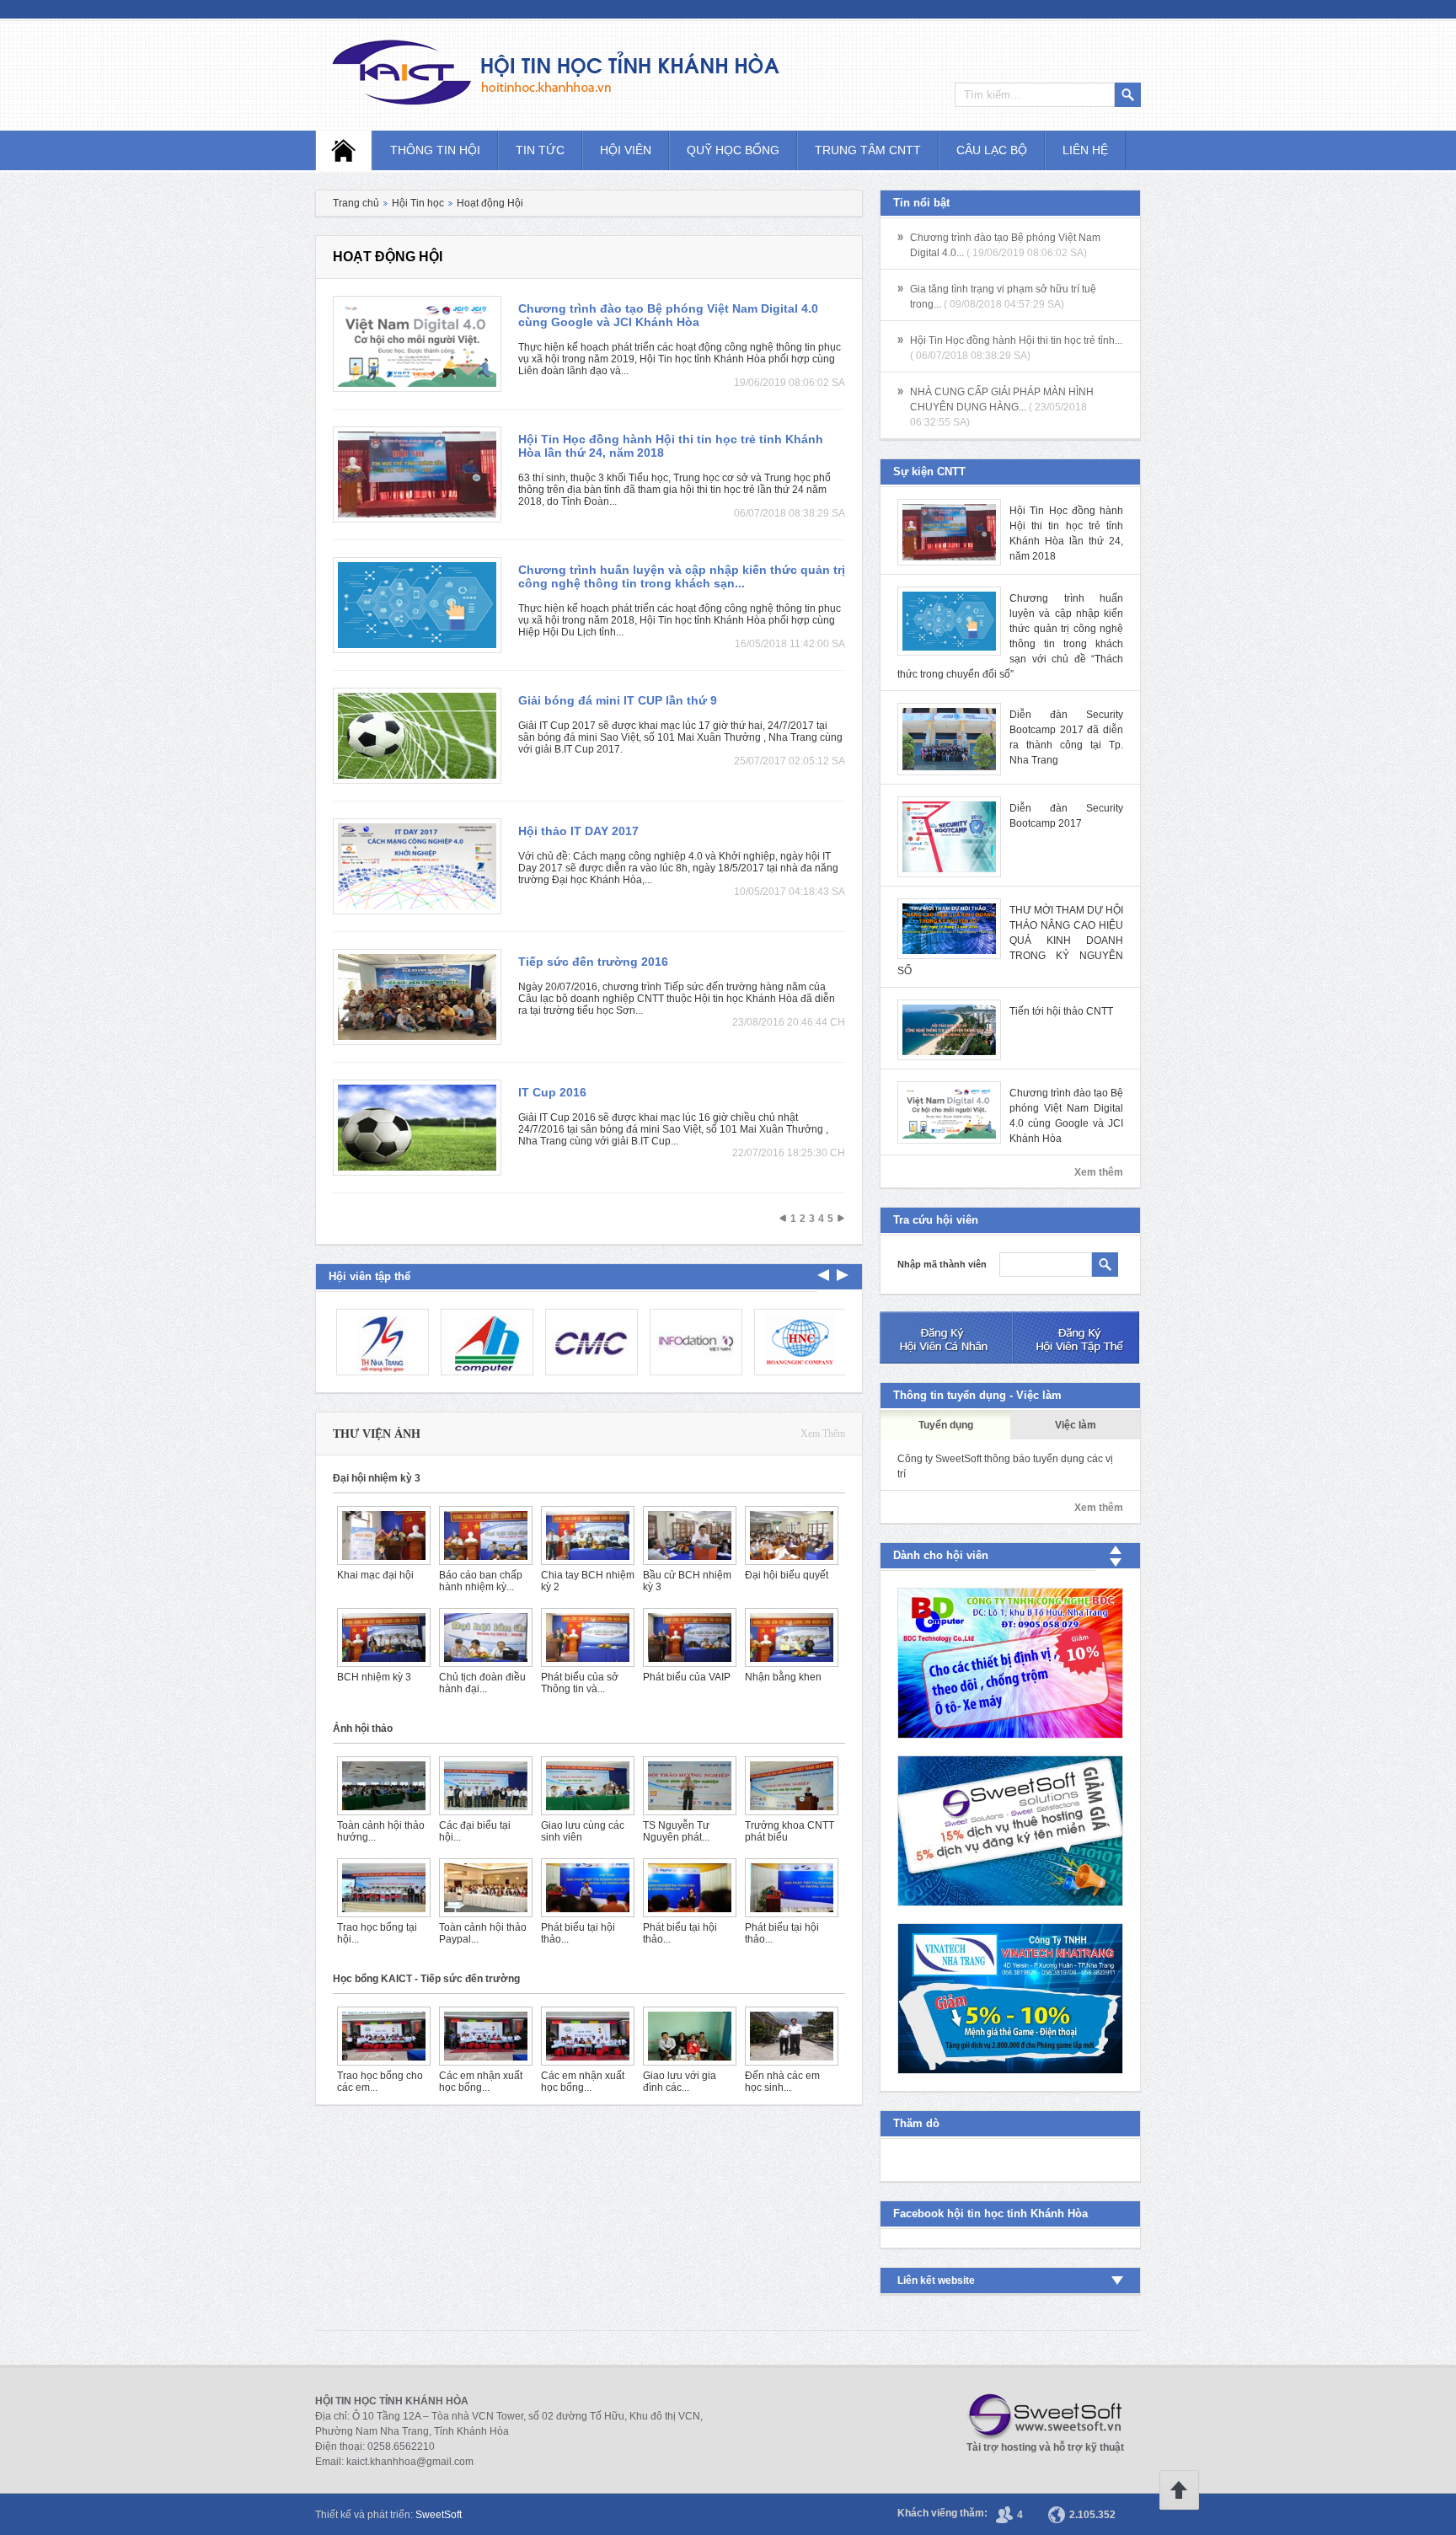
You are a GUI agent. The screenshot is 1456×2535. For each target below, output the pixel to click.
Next (823, 1275)
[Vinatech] (1010, 1999)
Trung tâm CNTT (868, 150)
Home (344, 150)
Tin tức (540, 150)
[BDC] (1010, 1663)
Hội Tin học (418, 203)
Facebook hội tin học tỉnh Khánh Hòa (990, 2213)
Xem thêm (823, 1434)
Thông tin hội (435, 150)
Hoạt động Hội (490, 203)
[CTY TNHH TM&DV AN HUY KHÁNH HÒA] (484, 1342)
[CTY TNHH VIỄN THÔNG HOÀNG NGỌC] (797, 1342)
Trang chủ (356, 203)
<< (783, 1219)
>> (841, 1219)
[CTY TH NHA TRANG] (379, 1342)
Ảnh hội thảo (363, 1728)
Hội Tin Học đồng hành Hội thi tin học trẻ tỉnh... (1016, 340)
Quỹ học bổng (733, 150)
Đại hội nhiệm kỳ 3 (377, 1478)
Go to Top (1179, 2490)
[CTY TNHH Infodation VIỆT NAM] (693, 1342)
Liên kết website (936, 2280)
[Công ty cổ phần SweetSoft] (1040, 2417)
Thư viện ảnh (377, 1434)
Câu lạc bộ (992, 150)
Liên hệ (1085, 150)
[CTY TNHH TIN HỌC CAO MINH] (588, 1342)
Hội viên (626, 150)
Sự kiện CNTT (929, 472)
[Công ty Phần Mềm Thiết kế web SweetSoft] (1010, 1831)
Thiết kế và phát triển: (388, 2515)
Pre (843, 1275)
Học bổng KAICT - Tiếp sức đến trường (426, 1979)
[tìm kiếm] (1105, 1265)
